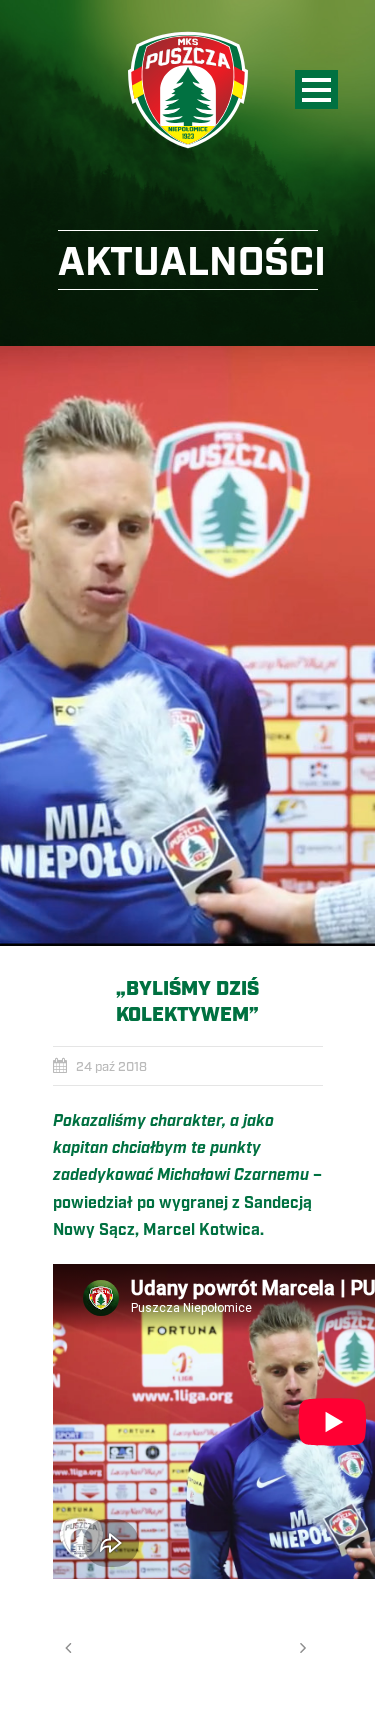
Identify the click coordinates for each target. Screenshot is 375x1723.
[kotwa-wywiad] (187, 646)
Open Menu (316, 89)
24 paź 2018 (111, 1067)
